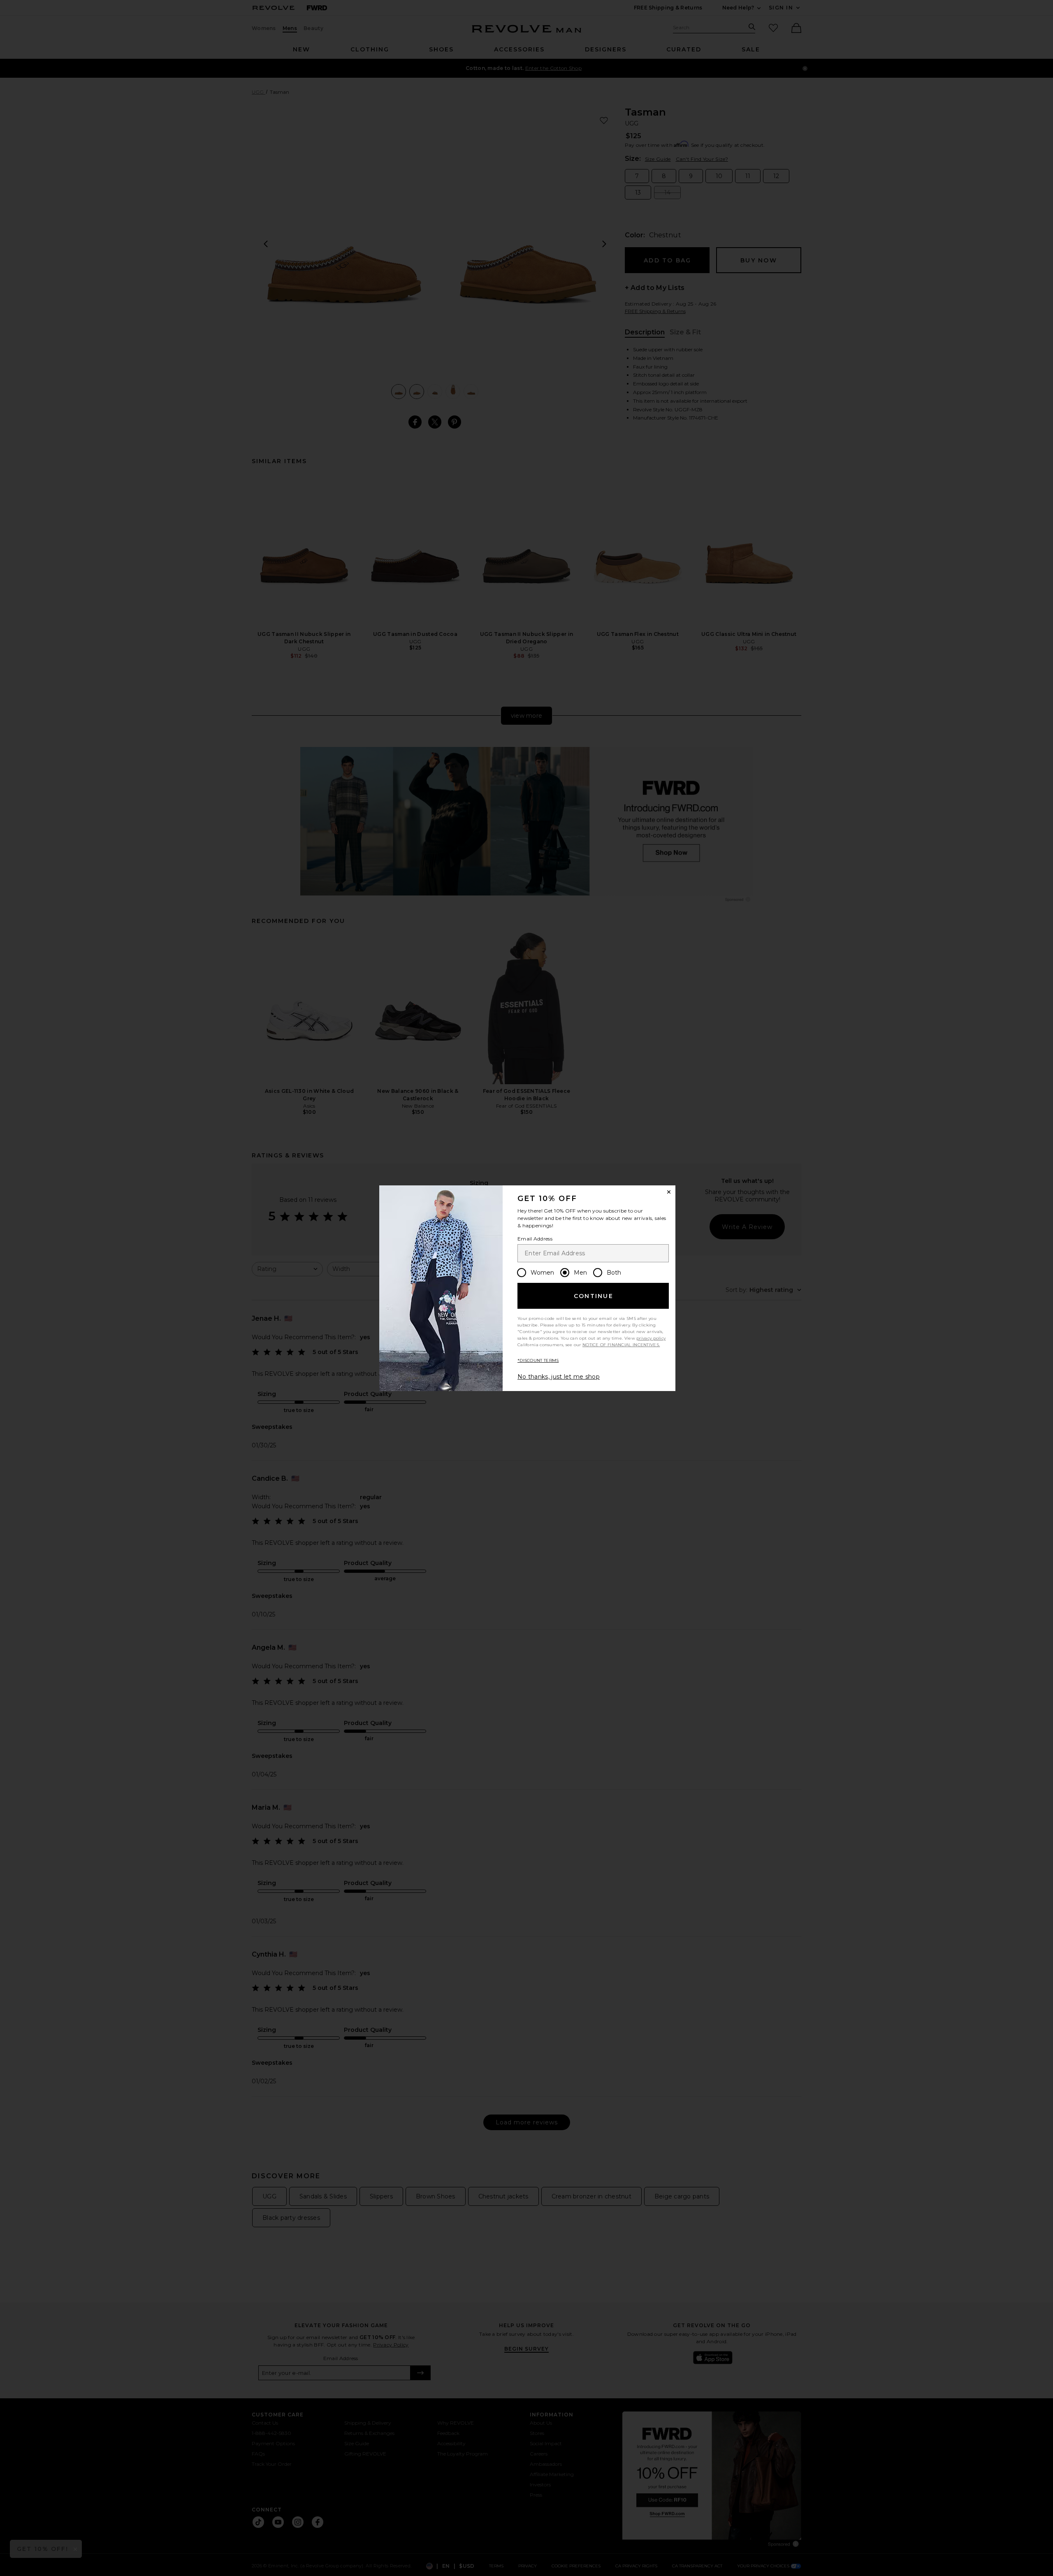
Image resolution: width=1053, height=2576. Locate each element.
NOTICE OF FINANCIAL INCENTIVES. (621, 1345)
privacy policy (651, 1338)
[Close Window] (669, 1192)
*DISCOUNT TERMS (538, 1360)
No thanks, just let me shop (559, 1377)
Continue (594, 1296)
